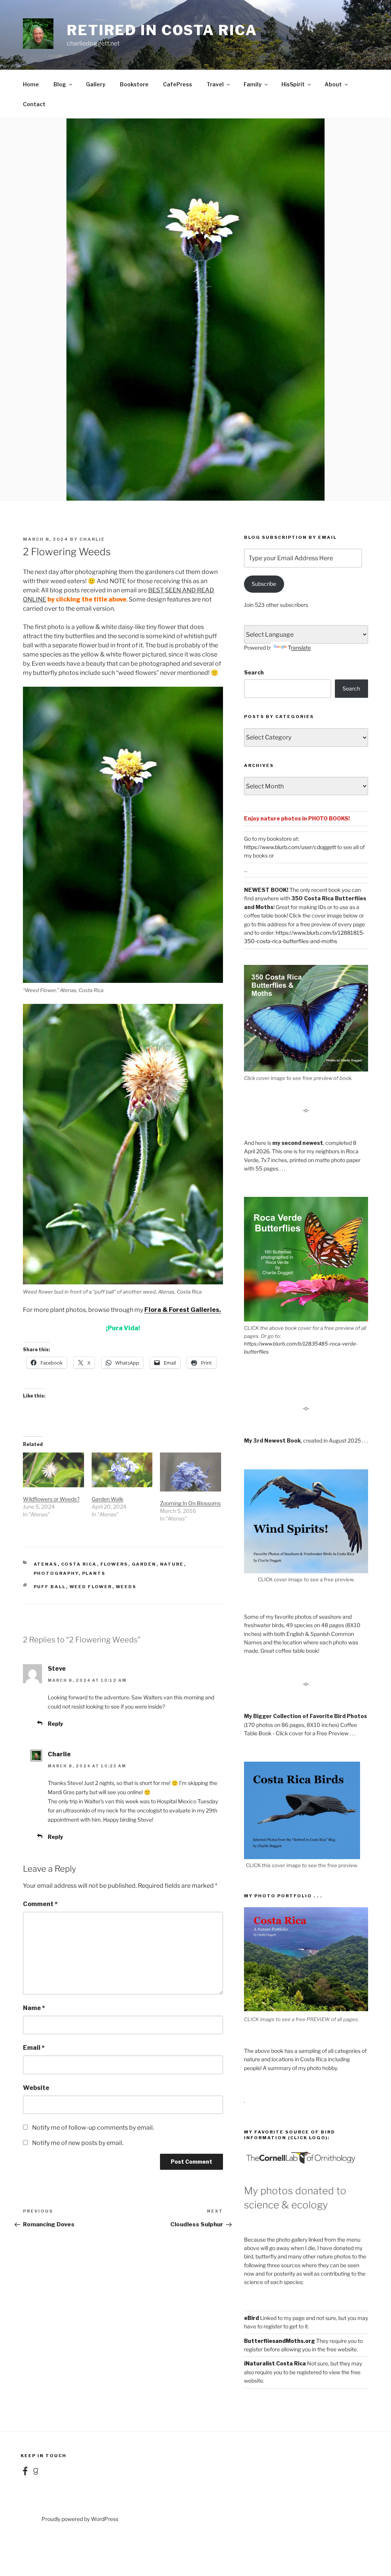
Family (253, 84)
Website (36, 2088)
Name (34, 2008)
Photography (56, 1573)
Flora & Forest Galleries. (183, 1310)
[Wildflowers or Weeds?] (53, 1470)
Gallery (96, 84)
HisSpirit (293, 84)
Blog (60, 84)
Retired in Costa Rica (162, 30)
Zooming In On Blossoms (190, 1503)
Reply (55, 1724)
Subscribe (264, 584)
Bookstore (134, 84)
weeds (126, 1587)
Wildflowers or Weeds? (51, 1499)
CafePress (178, 84)
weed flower (91, 1587)
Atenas (46, 1564)
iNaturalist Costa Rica (275, 2363)
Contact (34, 104)
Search (254, 672)
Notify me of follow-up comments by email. (93, 2128)
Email (34, 2048)
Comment (40, 1904)
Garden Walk (107, 1499)
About (333, 84)
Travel (215, 84)
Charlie (92, 539)
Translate (299, 648)
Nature (172, 1564)
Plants (94, 1573)
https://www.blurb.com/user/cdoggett (290, 847)
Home (31, 84)
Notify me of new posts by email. (78, 2143)
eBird (251, 2318)
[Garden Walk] (122, 1470)
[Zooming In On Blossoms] (191, 1472)
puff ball (50, 1587)
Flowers (114, 1564)
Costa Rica (79, 1564)
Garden (144, 1564)
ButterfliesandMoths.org (280, 2341)
